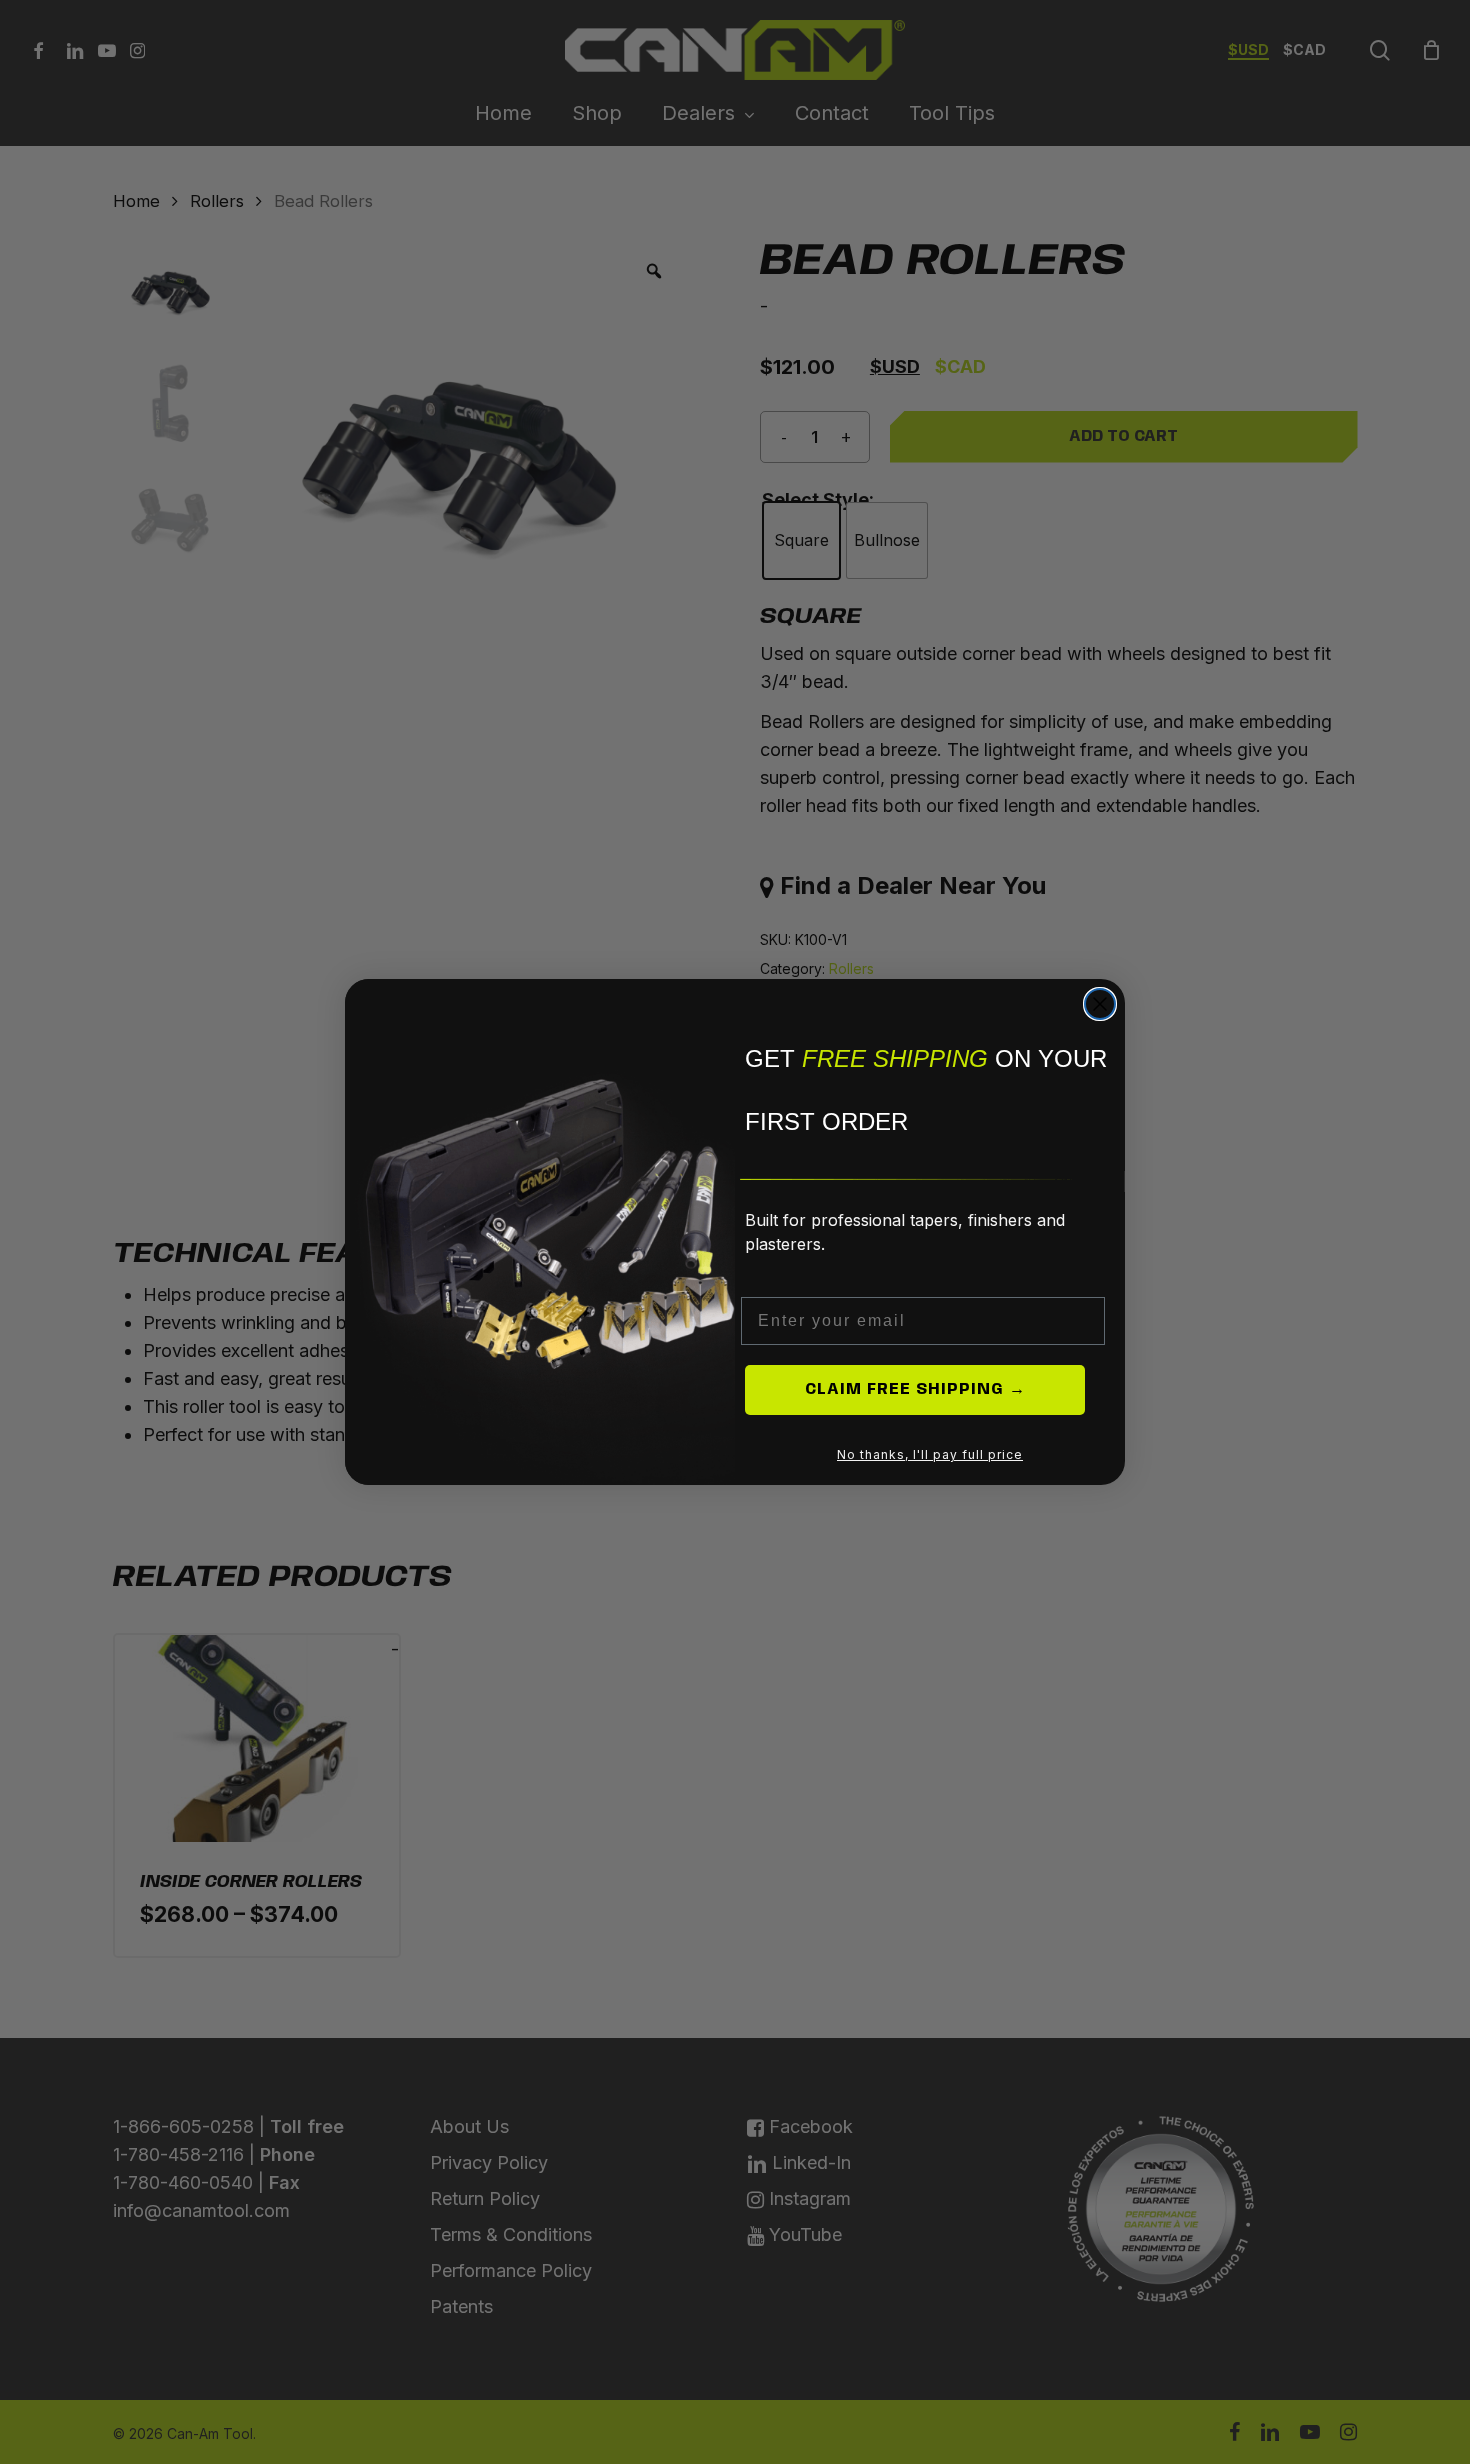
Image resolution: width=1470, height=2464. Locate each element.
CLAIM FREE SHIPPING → (915, 1389)
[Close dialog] (1100, 1004)
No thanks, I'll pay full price (930, 1454)
